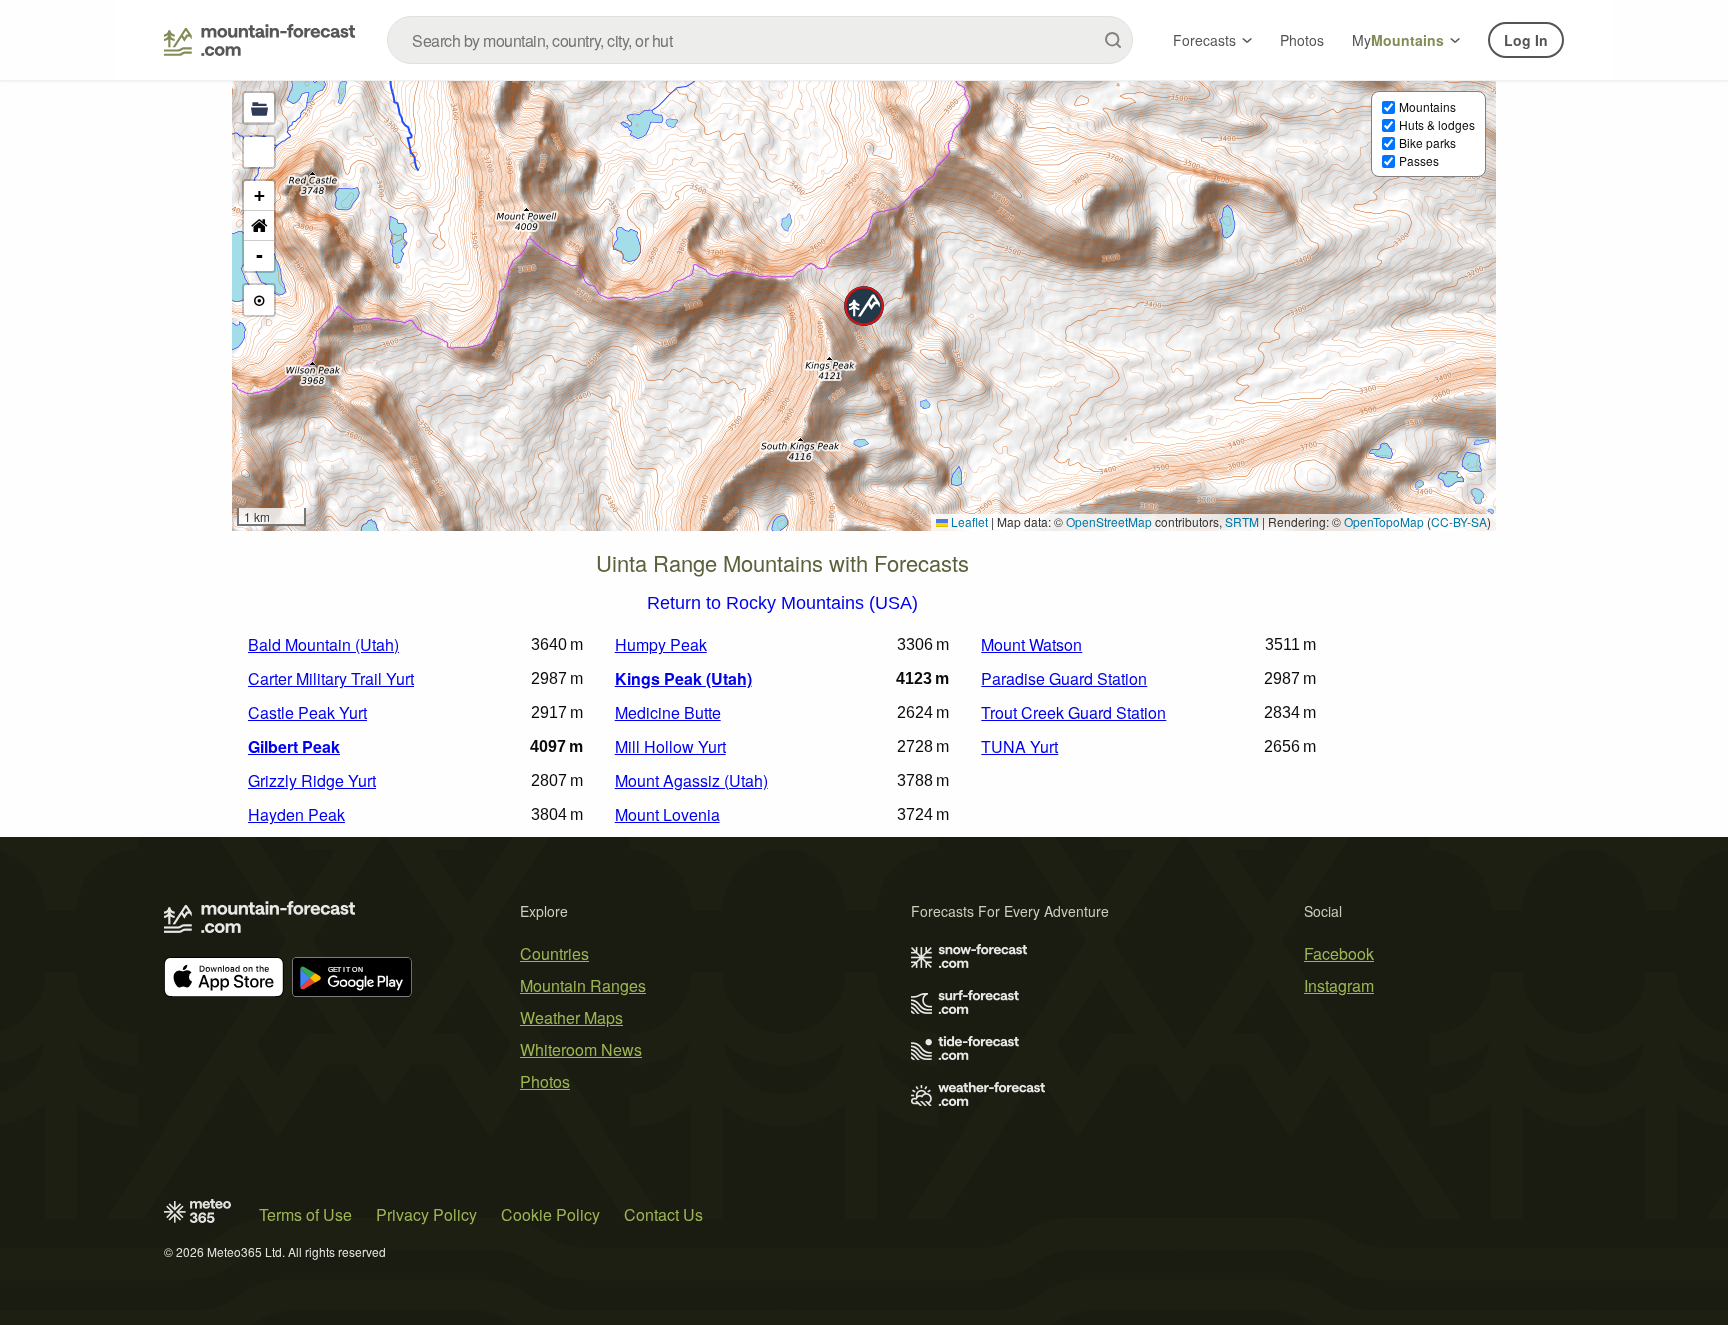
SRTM (1242, 521)
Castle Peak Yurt (307, 712)
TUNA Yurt (1019, 746)
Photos (1302, 40)
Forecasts (1204, 40)
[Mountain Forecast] (259, 40)
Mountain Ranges (583, 985)
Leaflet (968, 521)
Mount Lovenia (667, 814)
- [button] (259, 255)
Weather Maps (571, 1017)
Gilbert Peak (294, 746)
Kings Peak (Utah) (683, 678)
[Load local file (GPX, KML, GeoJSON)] (259, 108)
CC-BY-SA (1459, 521)
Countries (554, 953)
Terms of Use (305, 1214)
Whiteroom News (581, 1049)
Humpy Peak (661, 644)
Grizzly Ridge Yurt (312, 780)
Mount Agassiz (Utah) (691, 780)
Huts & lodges (1437, 124)
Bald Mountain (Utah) (323, 644)
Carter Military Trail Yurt (331, 678)
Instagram (1339, 985)
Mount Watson (1031, 644)
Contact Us (663, 1214)
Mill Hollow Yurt (670, 746)
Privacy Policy (426, 1214)
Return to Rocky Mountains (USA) (782, 604)
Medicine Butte (668, 712)
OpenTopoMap (1384, 521)
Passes (1419, 160)
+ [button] (259, 195)
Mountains (1427, 106)
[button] (864, 306)
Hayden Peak (296, 814)
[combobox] (760, 40)
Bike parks (1427, 142)
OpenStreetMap (1109, 521)
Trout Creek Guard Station (1073, 712)
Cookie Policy (550, 1214)
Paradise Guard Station (1064, 678)
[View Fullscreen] (259, 152)
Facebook (1339, 953)
